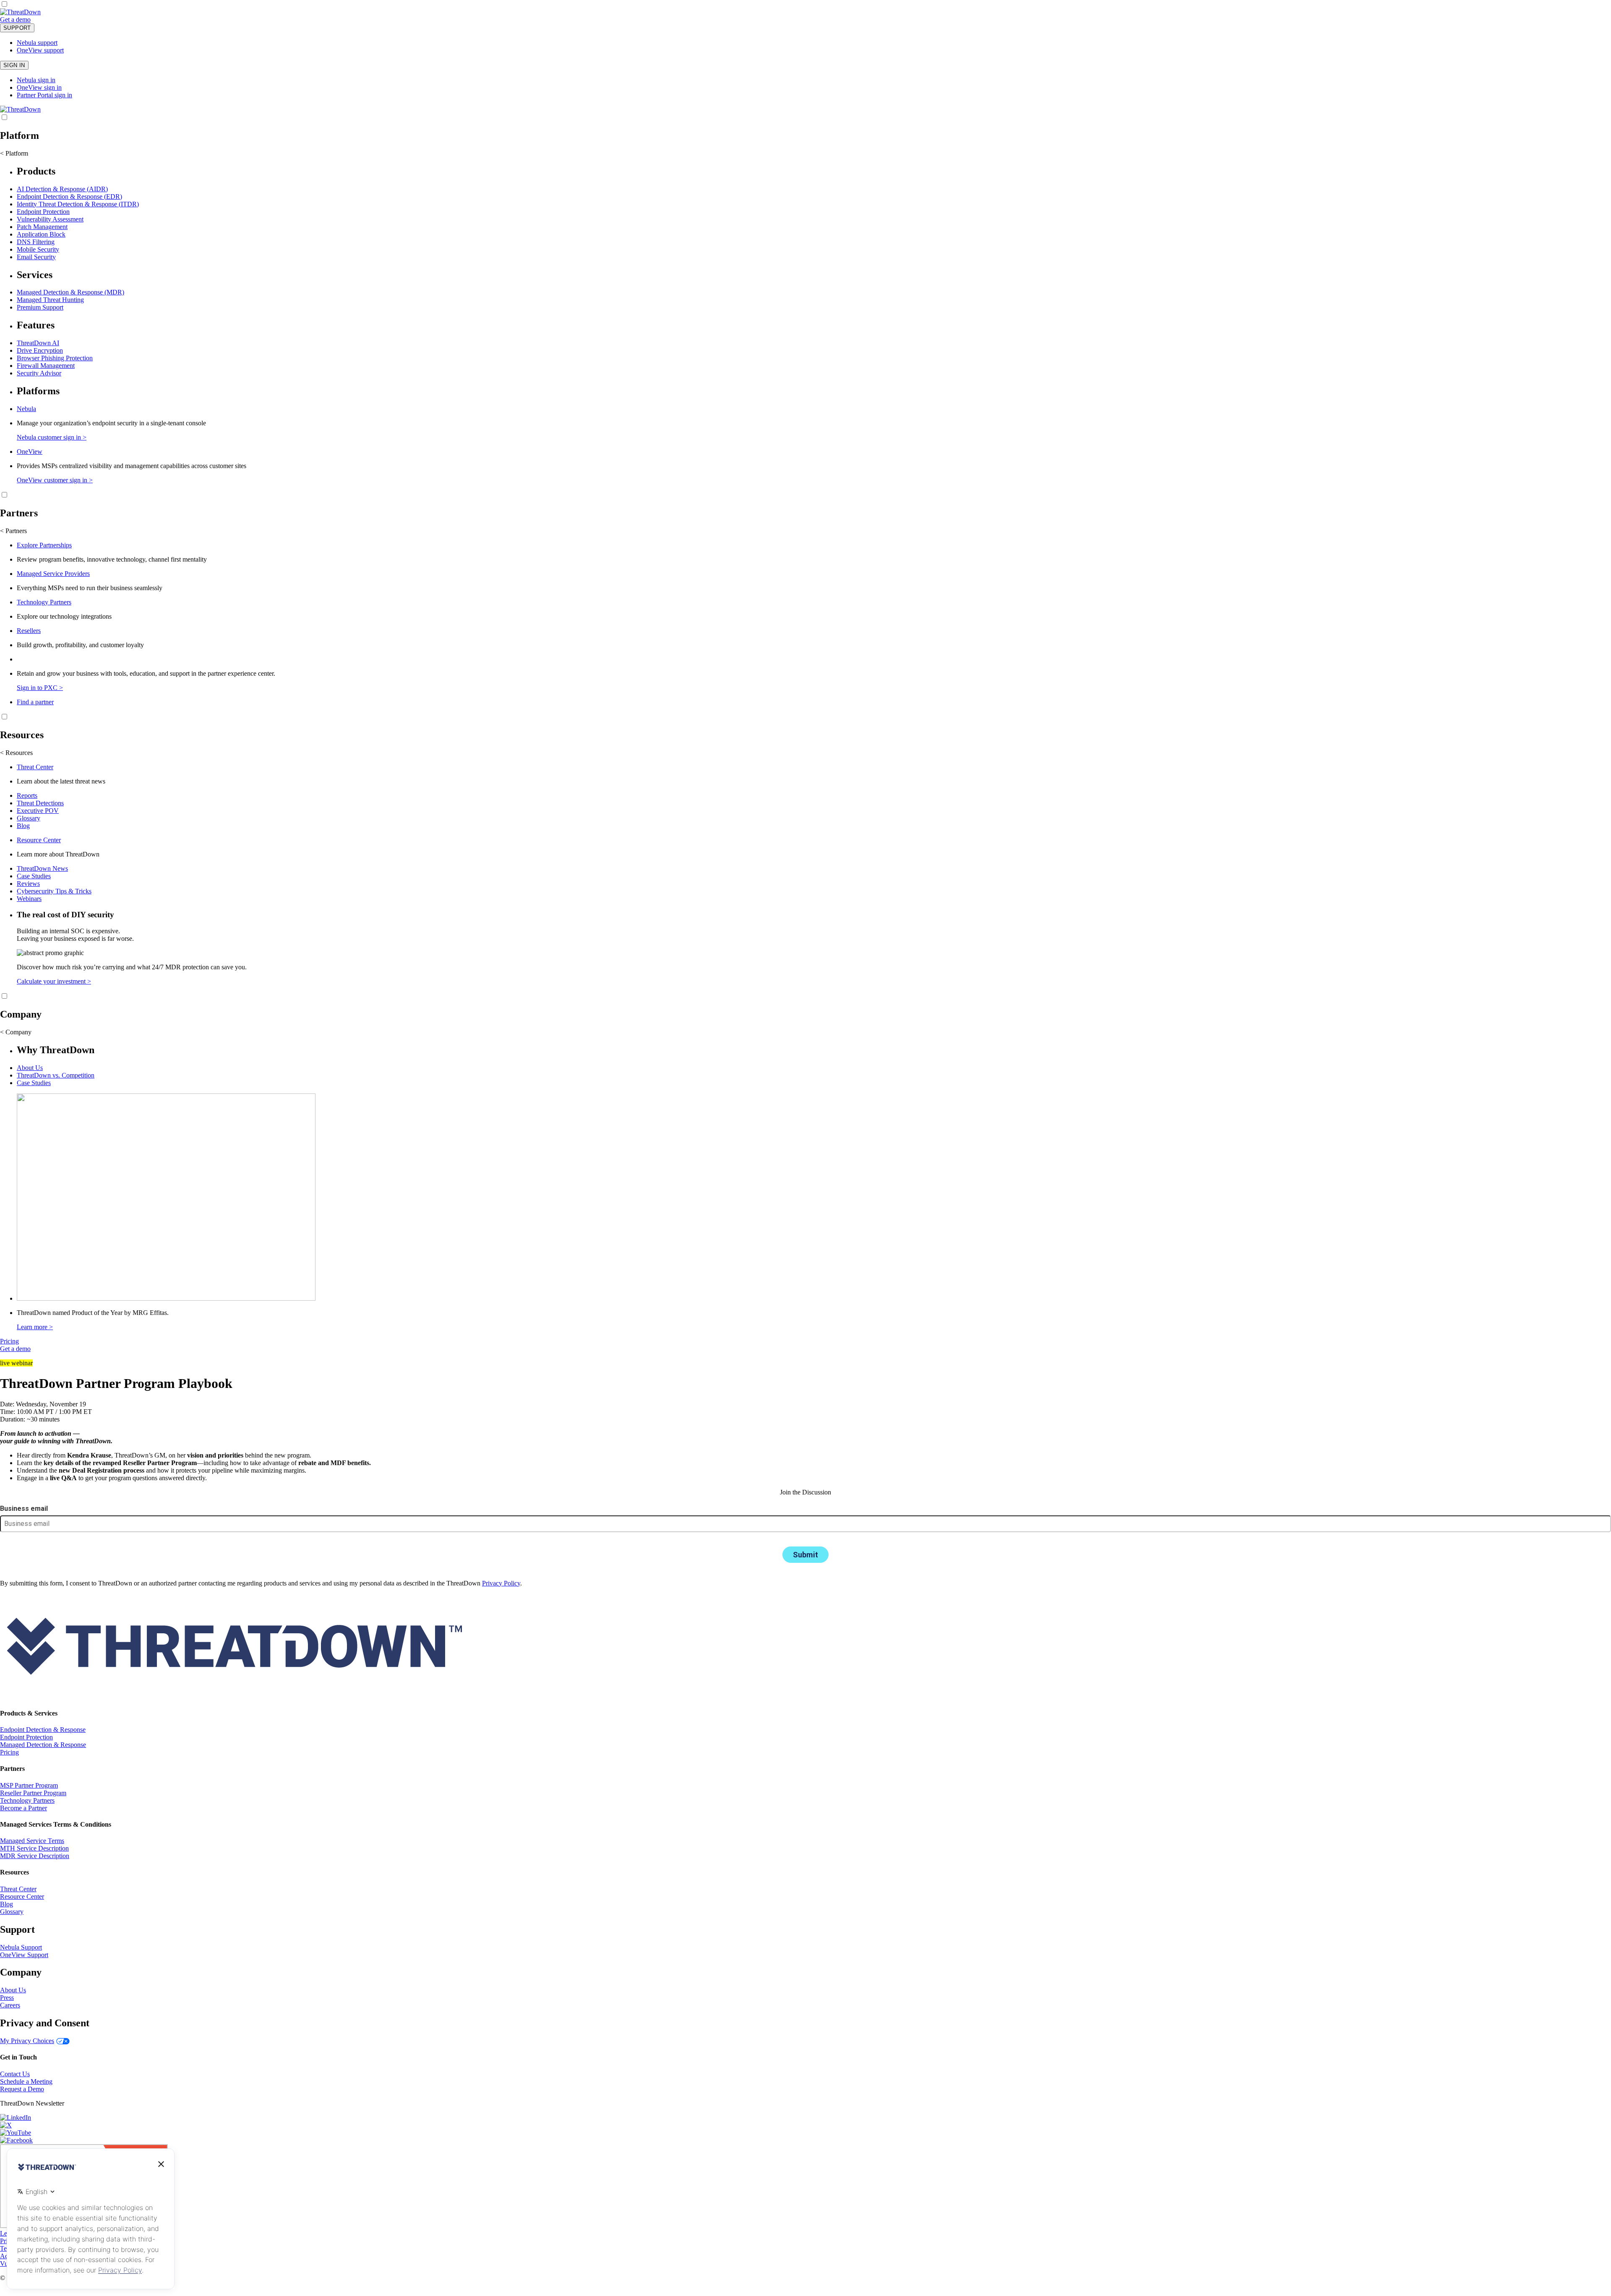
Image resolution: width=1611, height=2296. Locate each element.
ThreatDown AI (38, 343)
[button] (36, 20)
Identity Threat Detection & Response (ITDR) (78, 204)
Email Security (36, 257)
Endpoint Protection (43, 212)
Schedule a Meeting (26, 2081)
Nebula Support (21, 1947)
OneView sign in (39, 87)
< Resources (16, 753)
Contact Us (15, 2074)
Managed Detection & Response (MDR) (70, 292)
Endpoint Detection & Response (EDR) (69, 197)
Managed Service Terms (32, 1841)
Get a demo (15, 20)
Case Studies (34, 876)
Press (7, 1998)
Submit (805, 1555)
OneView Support (24, 1955)
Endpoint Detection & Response (43, 1730)
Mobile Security (38, 249)
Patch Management (42, 227)
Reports (27, 795)
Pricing (9, 1341)
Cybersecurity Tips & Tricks (54, 891)
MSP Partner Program (29, 1785)
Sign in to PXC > (40, 688)
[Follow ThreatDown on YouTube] (16, 2133)
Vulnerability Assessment (50, 219)
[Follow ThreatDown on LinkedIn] (16, 2118)
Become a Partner (23, 1808)
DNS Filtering (36, 242)
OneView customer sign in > (55, 480)
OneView (30, 452)
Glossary (29, 818)
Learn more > (35, 1327)
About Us (30, 1068)
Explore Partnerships (44, 545)
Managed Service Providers (53, 574)
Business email (24, 1509)
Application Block (41, 234)
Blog (23, 826)
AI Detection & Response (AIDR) (62, 189)
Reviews (28, 884)
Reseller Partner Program (33, 1793)
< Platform (14, 153)
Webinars (29, 899)
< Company (16, 1032)
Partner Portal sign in (44, 95)
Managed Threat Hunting (50, 300)
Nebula (26, 409)
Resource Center (39, 840)
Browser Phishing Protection (55, 358)
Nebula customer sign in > (52, 437)
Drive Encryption (40, 350)
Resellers (29, 631)
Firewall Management (46, 366)
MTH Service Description (34, 1848)
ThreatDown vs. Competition (56, 1075)
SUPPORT (17, 28)
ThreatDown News (42, 868)
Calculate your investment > (54, 981)
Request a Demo (22, 2089)
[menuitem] (805, 213)
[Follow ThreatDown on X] (6, 2125)
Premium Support (40, 307)
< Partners (13, 531)
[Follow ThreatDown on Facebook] (16, 2140)
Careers (10, 2005)
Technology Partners (44, 602)
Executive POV (38, 811)
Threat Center (35, 767)
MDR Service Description (35, 1856)
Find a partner (35, 702)
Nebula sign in (36, 80)
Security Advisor (39, 373)
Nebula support (37, 43)
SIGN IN (14, 65)
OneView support (40, 50)
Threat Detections (40, 803)
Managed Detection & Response (43, 1745)
